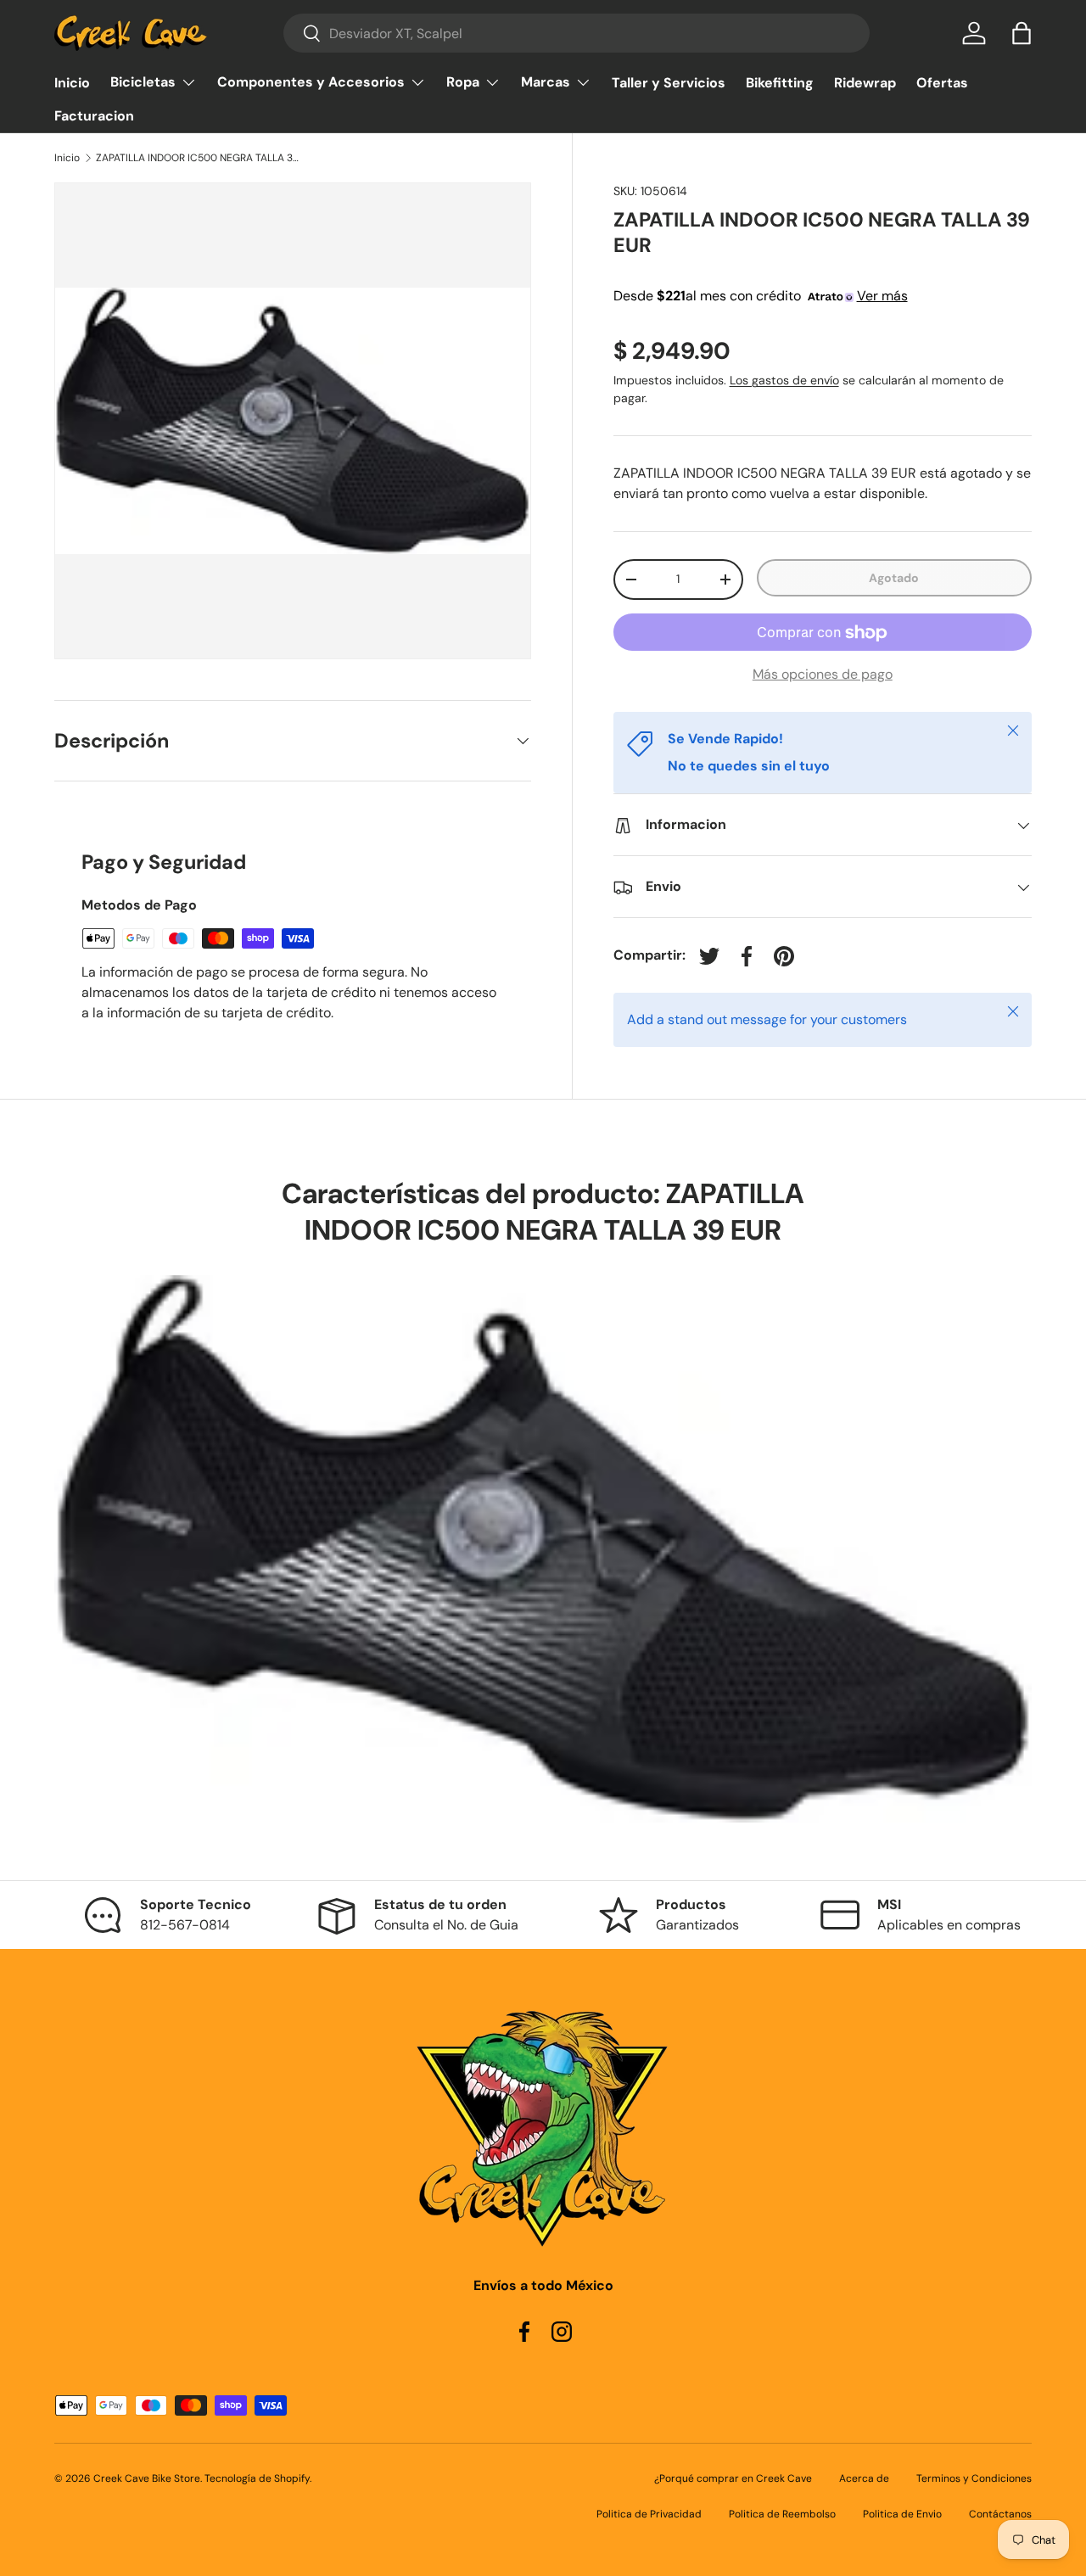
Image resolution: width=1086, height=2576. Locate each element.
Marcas (546, 82)
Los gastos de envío (784, 381)
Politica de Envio (902, 2514)
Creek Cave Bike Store (147, 2478)
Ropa (463, 82)
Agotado (894, 578)
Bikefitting (780, 83)
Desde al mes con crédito (761, 296)
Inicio (72, 83)
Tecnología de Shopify (257, 2478)
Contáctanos (1000, 2514)
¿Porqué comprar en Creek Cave (733, 2478)
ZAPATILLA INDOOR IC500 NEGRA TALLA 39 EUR (198, 158)
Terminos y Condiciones (974, 2478)
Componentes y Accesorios (311, 82)
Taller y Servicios (669, 83)
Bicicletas (143, 82)
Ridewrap (865, 83)
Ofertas (942, 83)
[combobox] (577, 33)
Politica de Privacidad (649, 2514)
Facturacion (94, 116)
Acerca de (864, 2478)
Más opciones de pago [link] (823, 675)
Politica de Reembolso (782, 2514)
